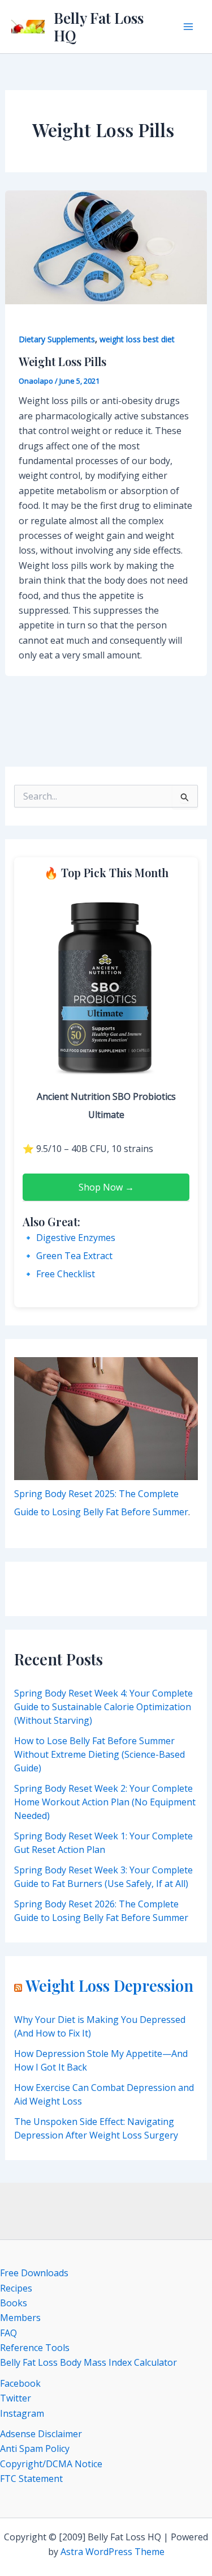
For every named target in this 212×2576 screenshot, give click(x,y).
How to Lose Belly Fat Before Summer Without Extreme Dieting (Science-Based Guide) (99, 1754)
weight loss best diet (137, 339)
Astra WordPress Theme (113, 2552)
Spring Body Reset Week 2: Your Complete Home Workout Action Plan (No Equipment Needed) (105, 1802)
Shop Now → (106, 1187)
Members (20, 2318)
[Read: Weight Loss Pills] (106, 246)
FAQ (8, 2333)
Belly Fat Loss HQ (99, 27)
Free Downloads (34, 2273)
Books (14, 2303)
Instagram (22, 2413)
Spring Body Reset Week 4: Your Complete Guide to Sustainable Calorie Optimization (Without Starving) (103, 1707)
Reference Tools (35, 2348)
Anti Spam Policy (35, 2449)
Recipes (16, 2288)
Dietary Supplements (57, 339)
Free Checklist (66, 1274)
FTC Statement (31, 2479)
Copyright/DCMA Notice (51, 2464)
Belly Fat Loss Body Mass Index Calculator (88, 2362)
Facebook (20, 2383)
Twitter (16, 2398)
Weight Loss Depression (109, 1986)
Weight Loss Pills (62, 361)
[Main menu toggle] (188, 27)
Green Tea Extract (74, 1256)
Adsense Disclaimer (41, 2434)
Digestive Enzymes (76, 1238)
